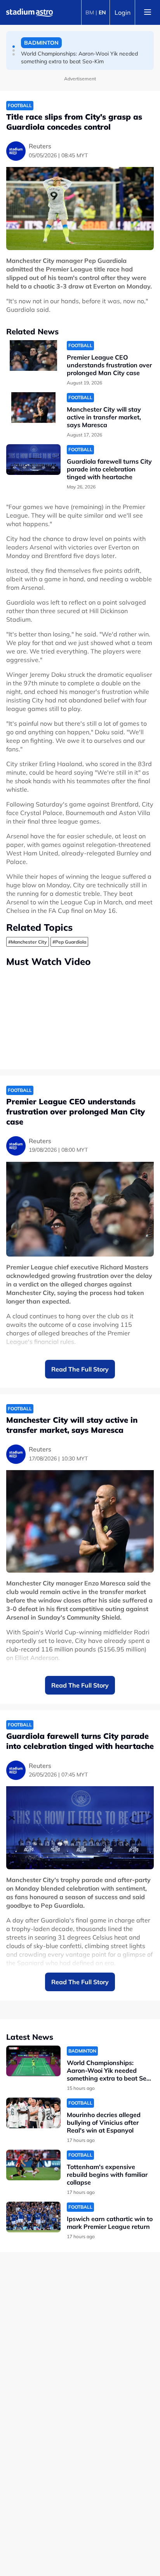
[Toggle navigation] (148, 12)
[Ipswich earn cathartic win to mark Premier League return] (33, 2217)
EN (102, 12)
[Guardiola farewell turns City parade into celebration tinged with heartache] (33, 460)
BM (90, 12)
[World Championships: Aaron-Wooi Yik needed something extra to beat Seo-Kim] (33, 2061)
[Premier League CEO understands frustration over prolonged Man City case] (33, 355)
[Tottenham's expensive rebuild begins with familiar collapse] (33, 2165)
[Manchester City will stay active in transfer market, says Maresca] (33, 408)
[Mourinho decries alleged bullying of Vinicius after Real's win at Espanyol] (33, 2113)
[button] (14, 47)
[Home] (30, 12)
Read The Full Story (80, 1369)
